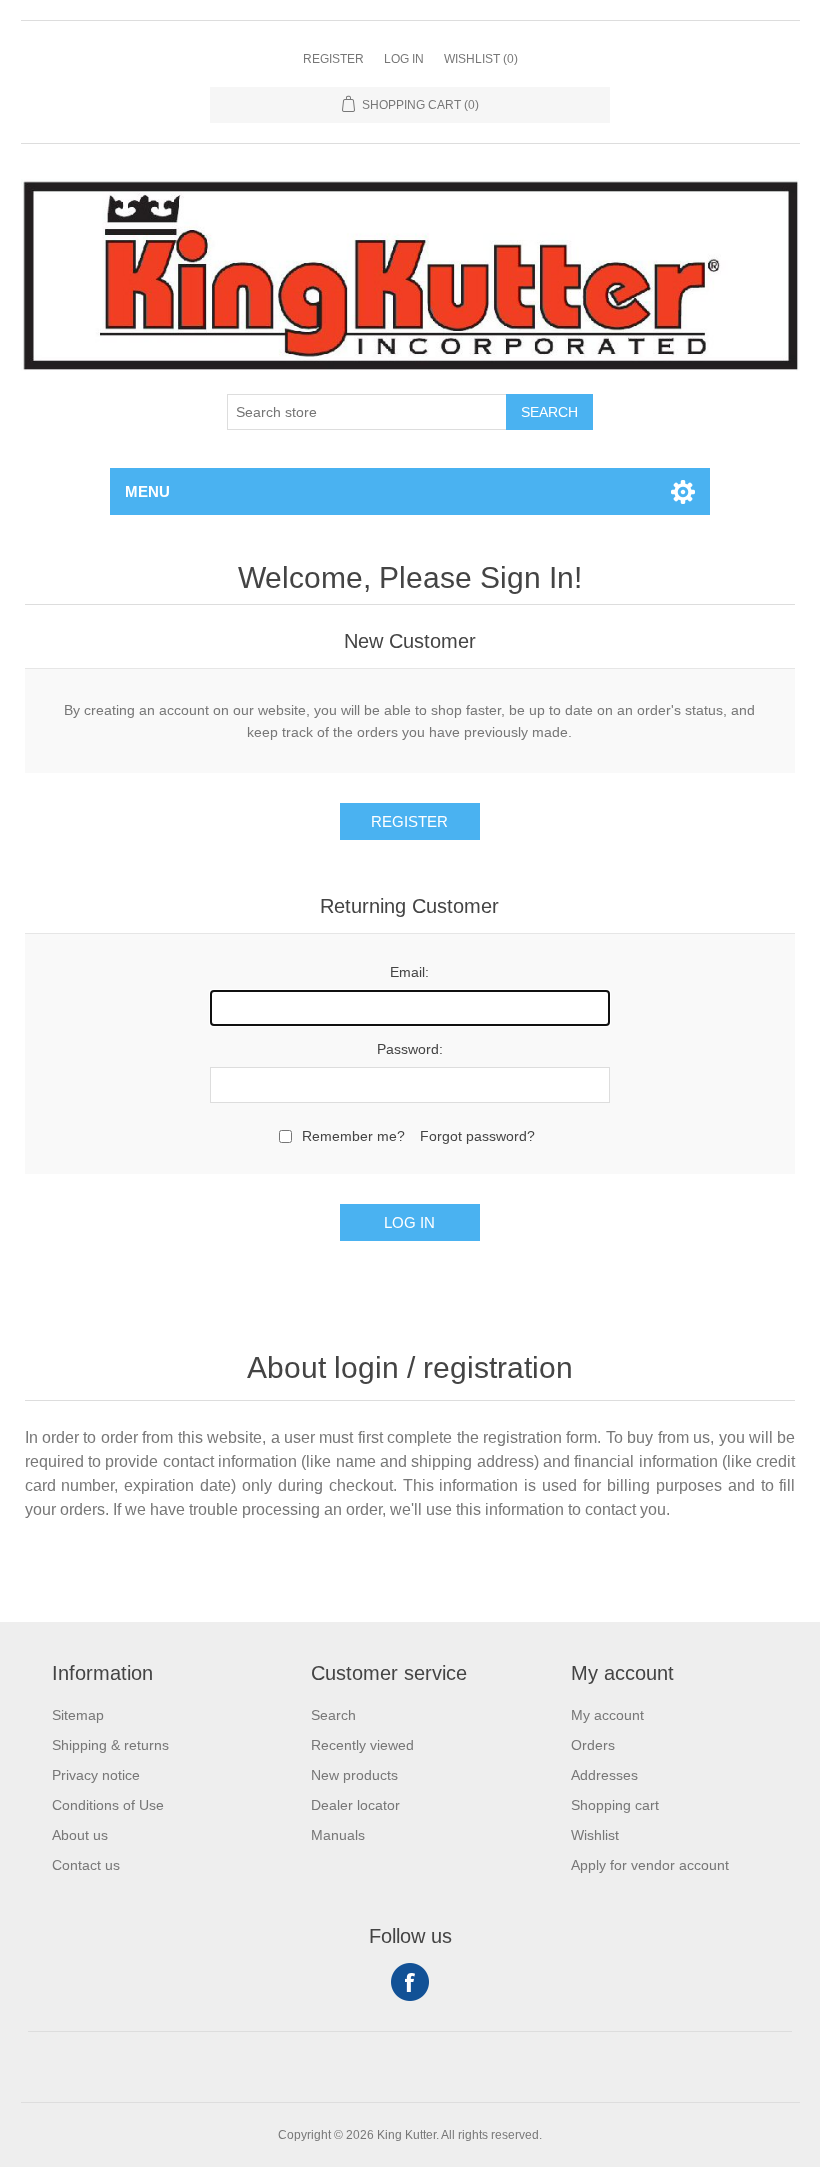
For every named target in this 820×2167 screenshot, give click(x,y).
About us (80, 1835)
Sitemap (78, 1715)
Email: (409, 972)
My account (607, 1715)
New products (354, 1775)
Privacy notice (96, 1775)
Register (333, 59)
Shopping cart (615, 1805)
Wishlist (595, 1835)
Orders (593, 1745)
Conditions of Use (108, 1805)
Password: (410, 1049)
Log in (404, 59)
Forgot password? (477, 1136)
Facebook (410, 1982)
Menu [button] (147, 491)
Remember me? (353, 1136)
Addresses (604, 1775)
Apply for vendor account (650, 1865)
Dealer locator (355, 1805)
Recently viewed (362, 1745)
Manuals (338, 1835)
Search (549, 412)
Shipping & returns (110, 1745)
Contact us (86, 1865)
